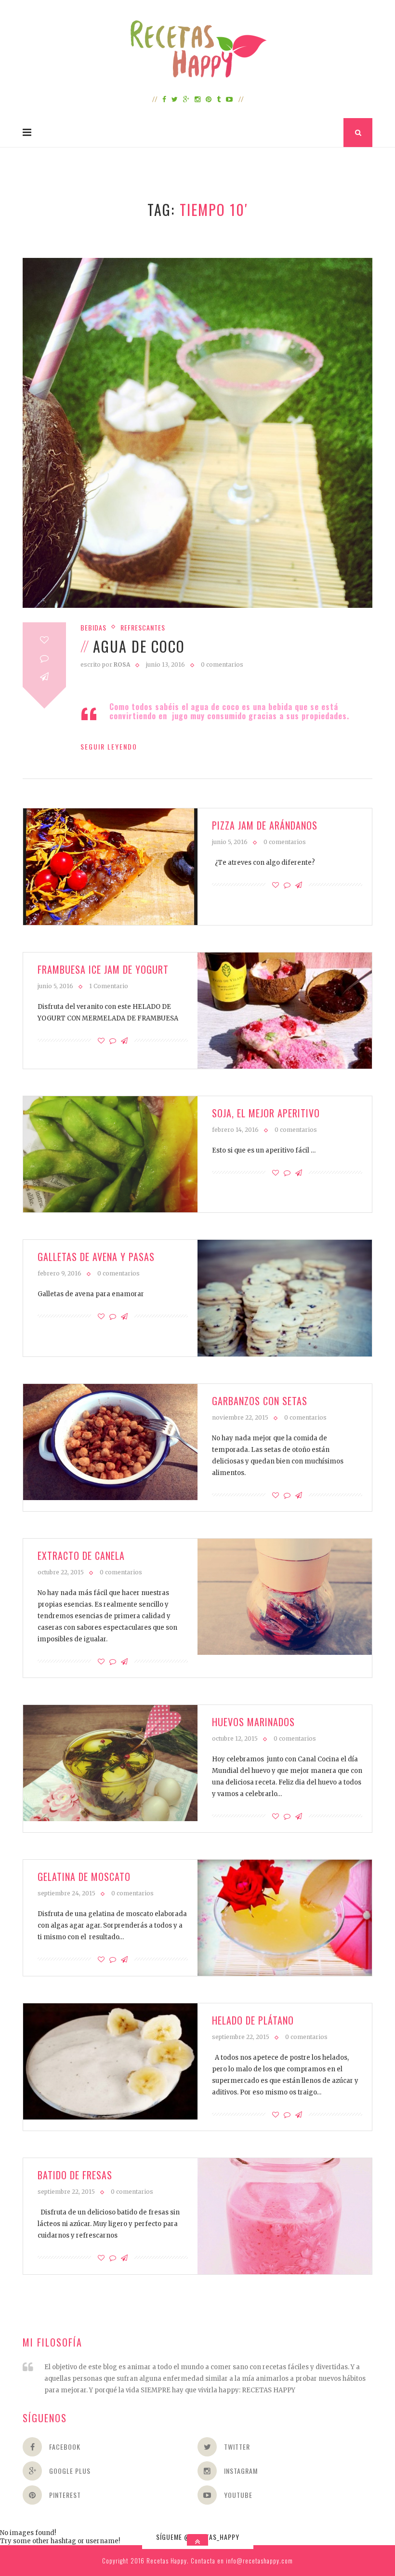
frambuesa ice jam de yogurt (103, 969)
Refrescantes (143, 627)
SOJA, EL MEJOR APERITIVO (266, 1113)
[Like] (44, 640)
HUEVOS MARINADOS (253, 1722)
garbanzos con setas (260, 1401)
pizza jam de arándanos (265, 825)
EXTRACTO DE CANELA (81, 1556)
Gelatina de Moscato (84, 1877)
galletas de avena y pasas (96, 1257)
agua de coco (139, 646)
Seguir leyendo (109, 746)
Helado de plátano (253, 2020)
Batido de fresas (75, 2175)
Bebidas (93, 627)
